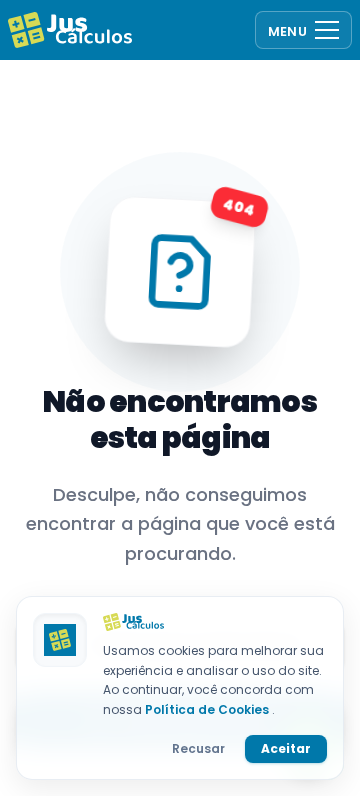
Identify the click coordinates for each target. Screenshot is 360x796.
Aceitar (286, 748)
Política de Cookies (208, 709)
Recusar (198, 748)
